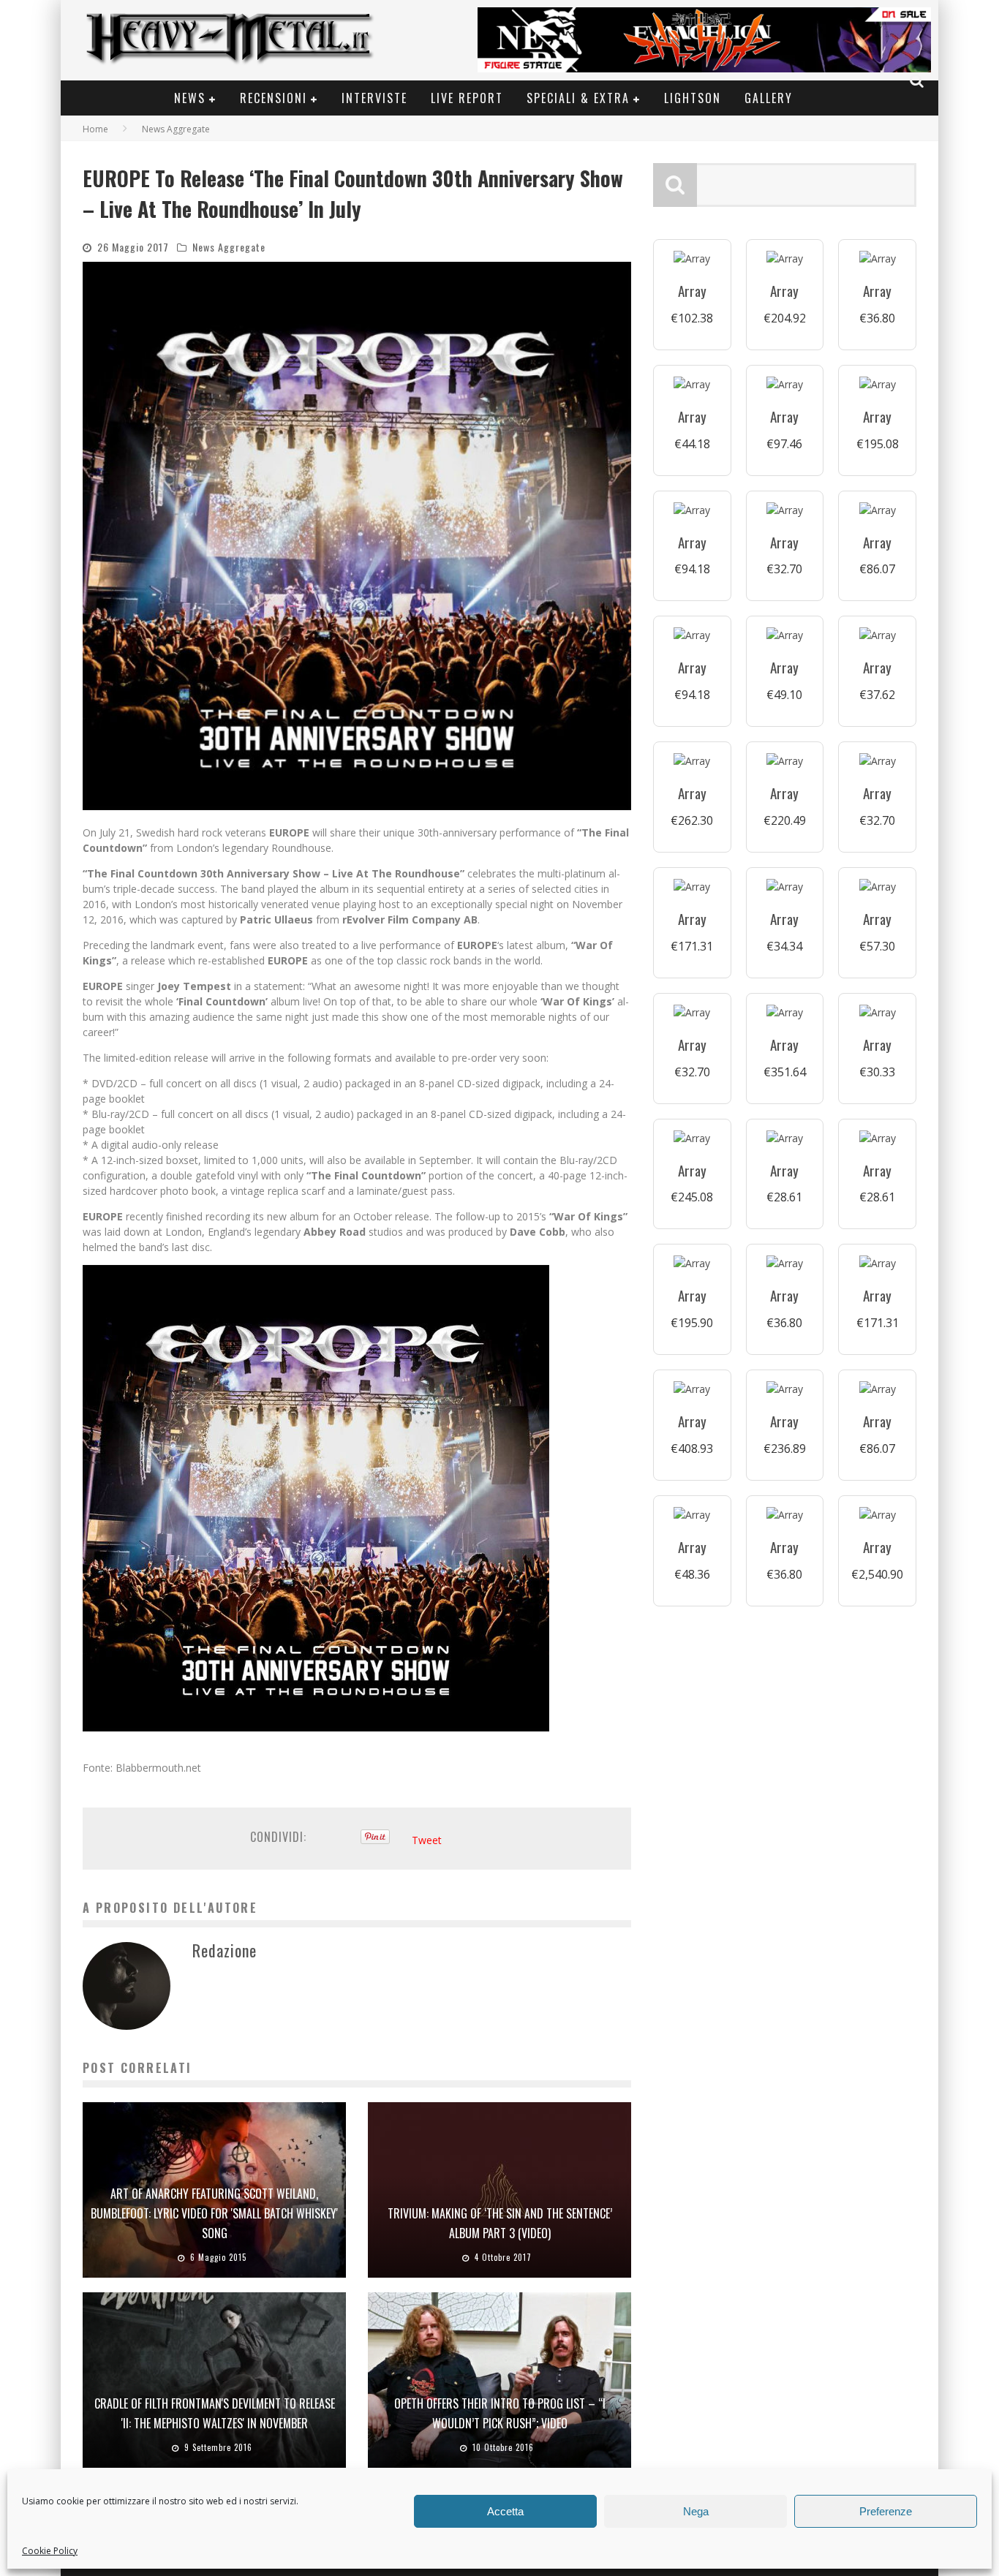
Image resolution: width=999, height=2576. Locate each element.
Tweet (427, 1840)
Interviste (374, 98)
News (190, 98)
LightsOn (693, 98)
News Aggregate (229, 247)
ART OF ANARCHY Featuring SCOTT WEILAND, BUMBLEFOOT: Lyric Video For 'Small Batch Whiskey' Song (214, 2213)
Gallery (769, 98)
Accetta (505, 2511)
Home (95, 129)
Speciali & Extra (578, 98)
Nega (696, 2511)
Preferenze (886, 2511)
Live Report (467, 98)
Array (692, 291)
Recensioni (274, 98)
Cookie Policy (50, 2551)
